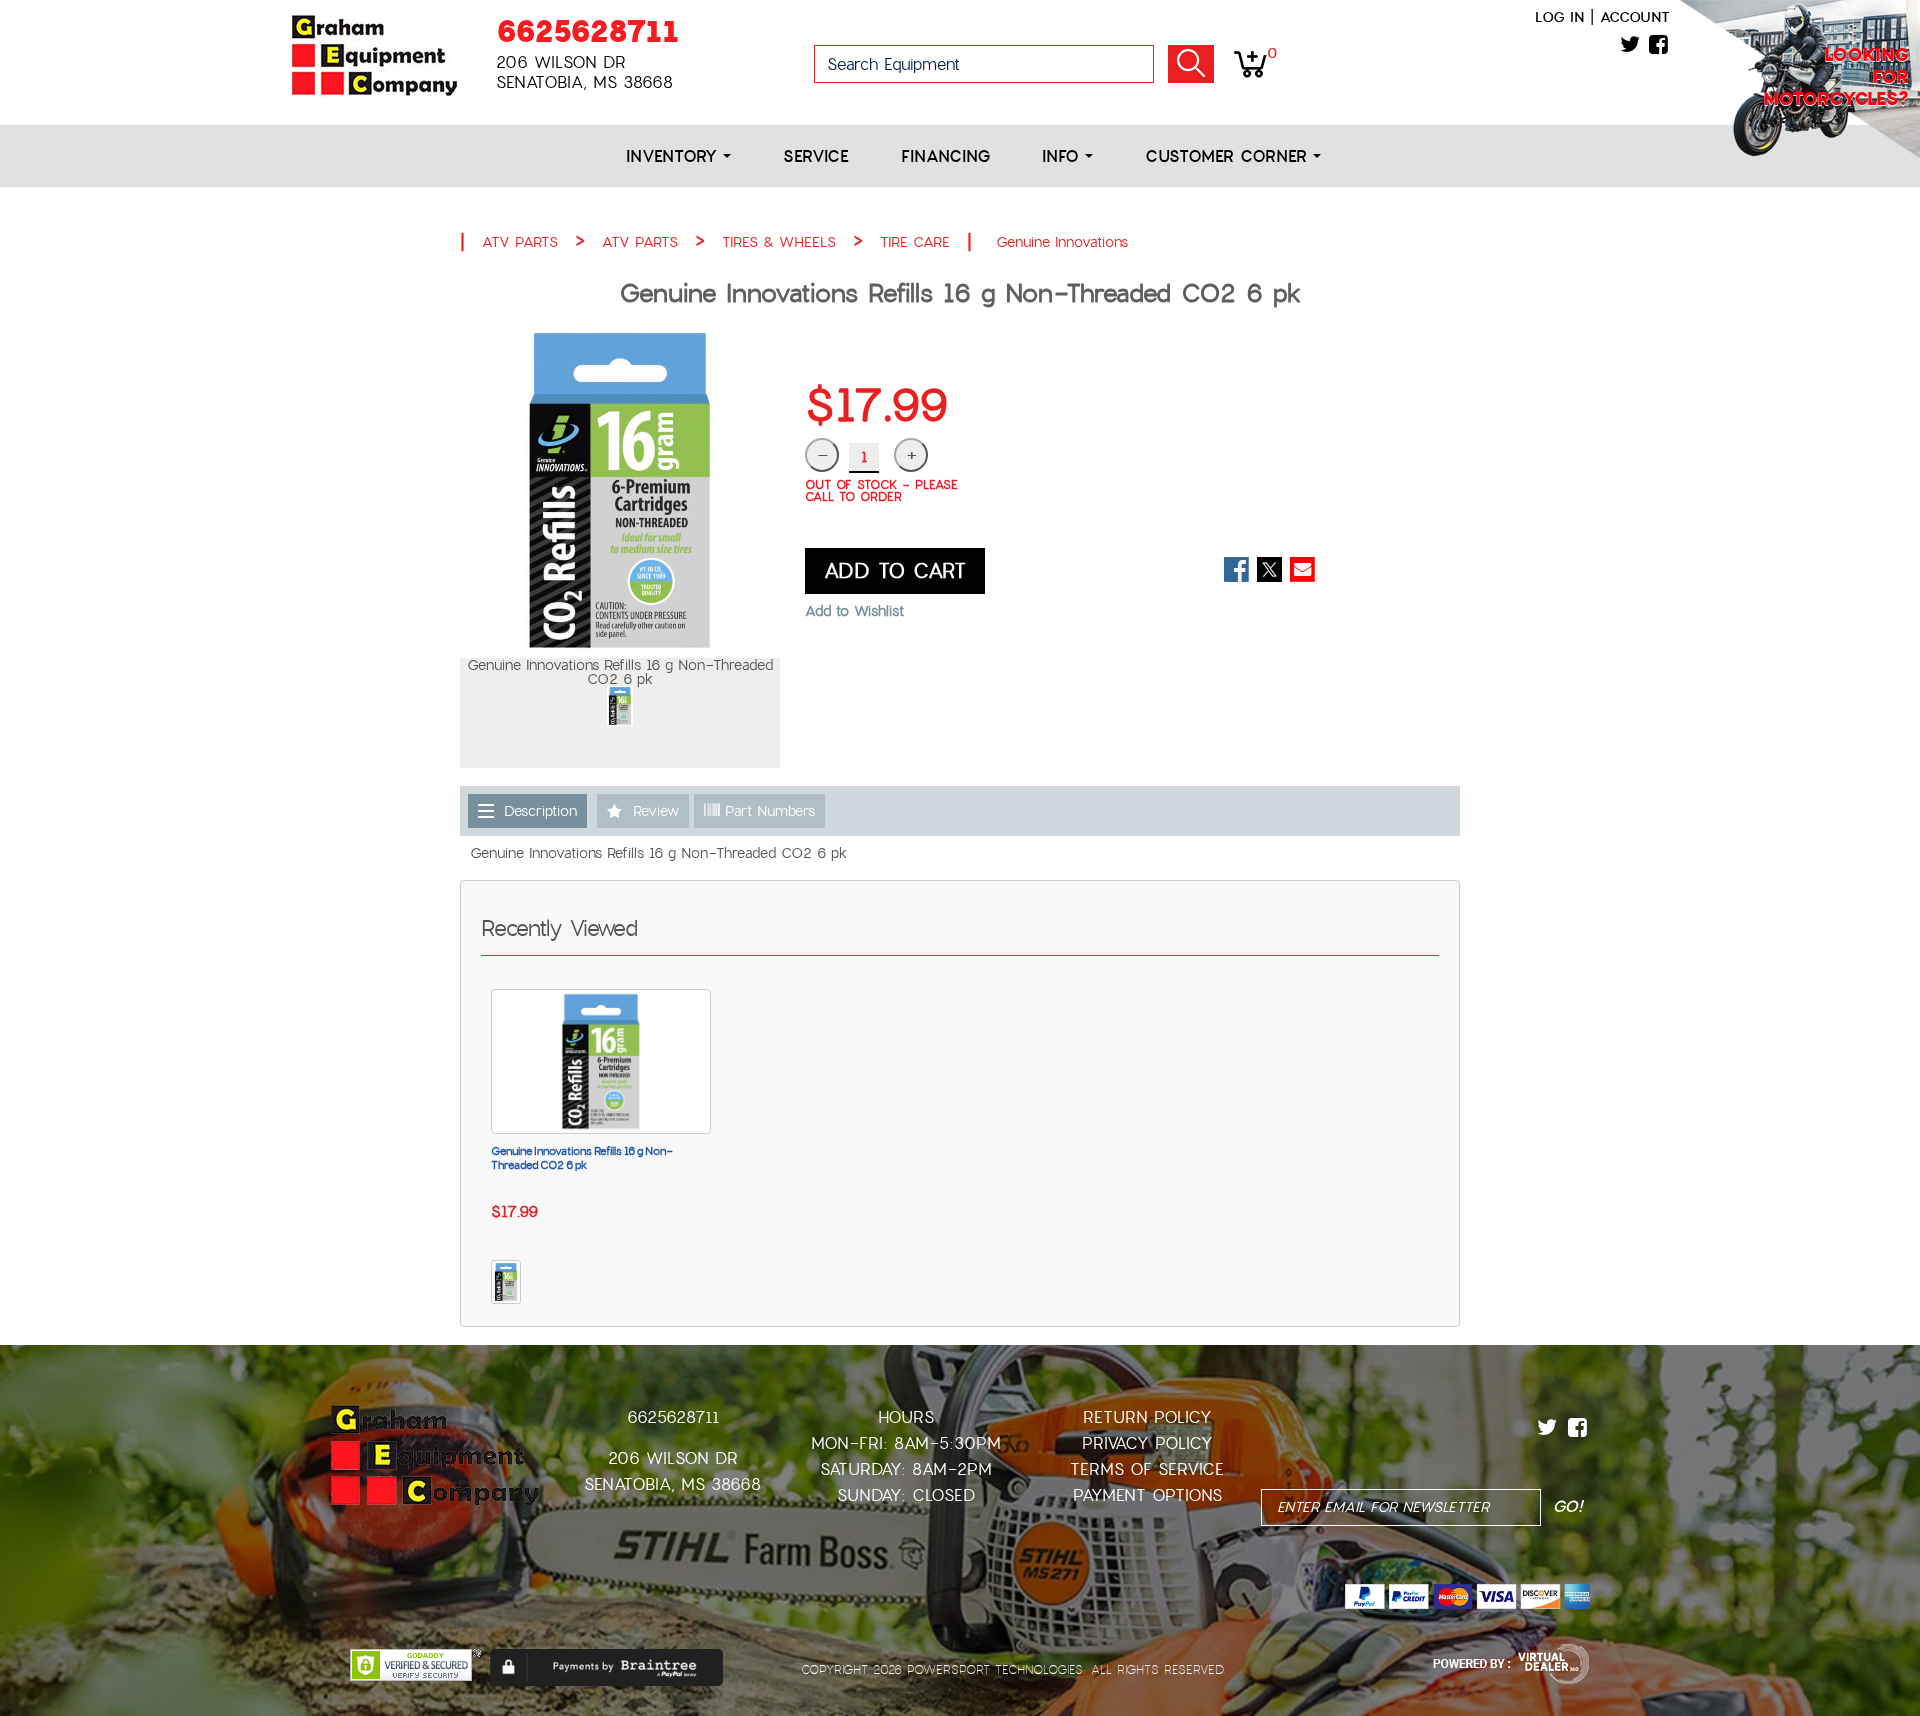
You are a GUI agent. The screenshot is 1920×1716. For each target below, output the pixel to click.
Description (540, 811)
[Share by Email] (1302, 569)
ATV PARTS (520, 242)
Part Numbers (767, 811)
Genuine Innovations (1062, 242)
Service (816, 156)
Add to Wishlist (854, 611)
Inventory (674, 156)
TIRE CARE (915, 242)
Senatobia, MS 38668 (672, 1484)
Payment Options (1147, 1495)
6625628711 (587, 31)
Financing (945, 156)
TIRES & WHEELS (779, 242)
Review (656, 811)
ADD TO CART (895, 571)
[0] (1250, 63)
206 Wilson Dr (673, 1458)
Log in (1559, 17)
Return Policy (1147, 1417)
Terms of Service (1147, 1469)
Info (1063, 156)
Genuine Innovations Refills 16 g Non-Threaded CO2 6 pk (582, 1158)
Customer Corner (1229, 156)
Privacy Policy (1147, 1443)
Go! (1191, 64)
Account (1635, 17)
